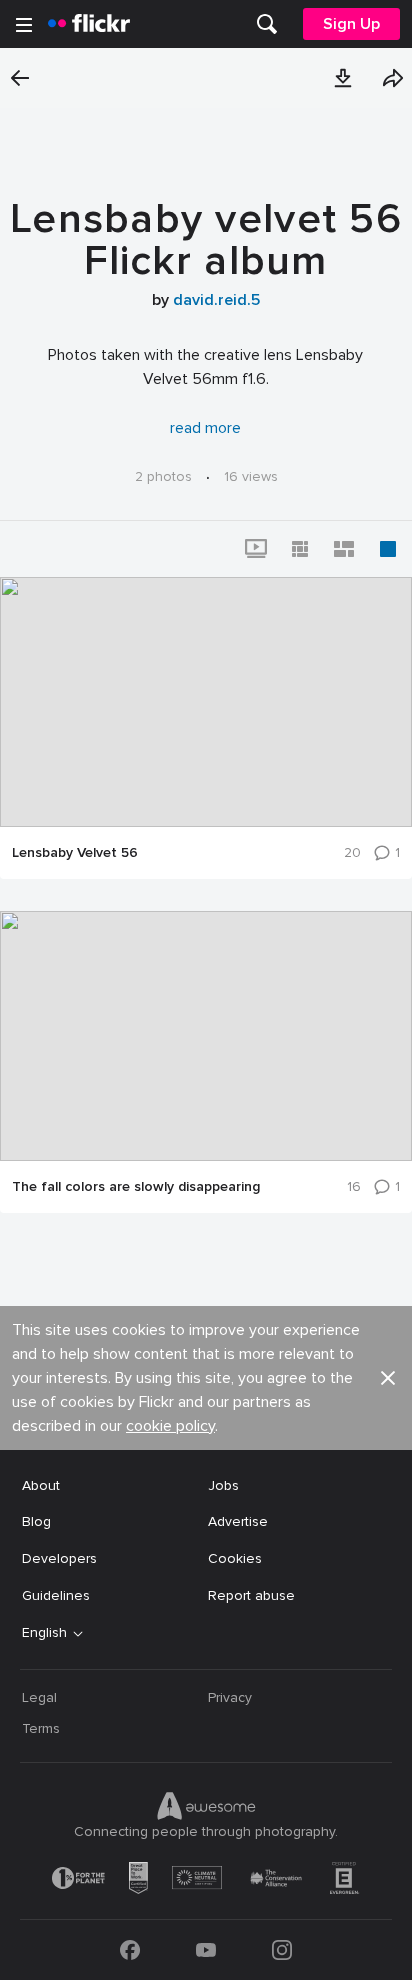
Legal (39, 1697)
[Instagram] (282, 1950)
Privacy (230, 1697)
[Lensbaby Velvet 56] (206, 702)
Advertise (238, 1521)
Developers (59, 1558)
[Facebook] (130, 1950)
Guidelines (56, 1595)
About (41, 1485)
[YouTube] (206, 1950)
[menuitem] (267, 24)
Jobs (223, 1485)
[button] (343, 78)
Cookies (235, 1558)
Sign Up (351, 24)
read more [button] (205, 428)
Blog (36, 1521)
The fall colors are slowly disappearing (136, 1187)
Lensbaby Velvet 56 (75, 853)
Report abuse (251, 1595)
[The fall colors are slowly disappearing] (206, 1036)
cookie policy (170, 1426)
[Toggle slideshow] (256, 549)
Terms (41, 1728)
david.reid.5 (216, 300)
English (44, 1633)
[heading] (89, 24)
